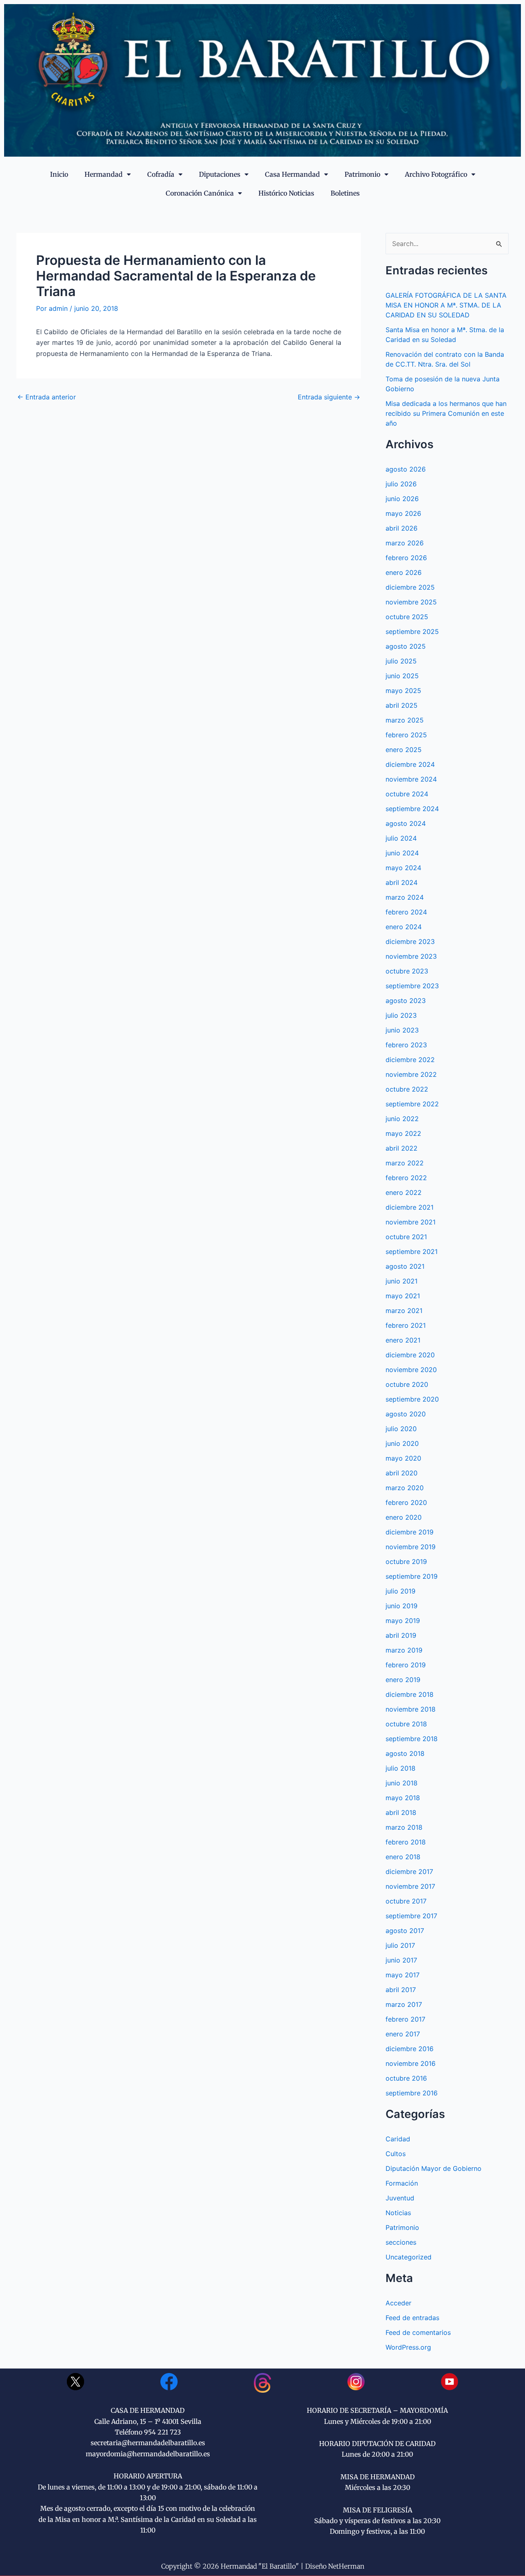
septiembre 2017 (411, 1916)
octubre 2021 (406, 1237)
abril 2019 (401, 1635)
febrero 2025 (406, 735)
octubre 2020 (407, 1384)
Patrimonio (362, 174)
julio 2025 (401, 661)
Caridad (398, 2139)
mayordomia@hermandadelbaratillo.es (148, 2454)
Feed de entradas (412, 2318)
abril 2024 (402, 882)
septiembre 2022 (412, 1104)
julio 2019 (401, 1591)
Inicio (59, 174)
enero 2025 (404, 750)
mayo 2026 (403, 513)
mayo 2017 (403, 1975)
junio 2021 (402, 1281)
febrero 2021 (406, 1325)
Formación (402, 2183)
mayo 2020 (403, 1458)
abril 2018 (401, 1812)
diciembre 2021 (410, 1207)
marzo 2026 (405, 543)
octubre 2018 (406, 1724)
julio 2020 (401, 1429)
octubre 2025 (407, 617)
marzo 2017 (404, 2004)
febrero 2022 (406, 1178)
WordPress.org (408, 2347)
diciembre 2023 (410, 941)
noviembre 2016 (411, 2063)
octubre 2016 (406, 2078)
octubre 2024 (407, 794)
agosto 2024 (406, 823)
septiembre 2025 (412, 631)
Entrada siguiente (329, 397)
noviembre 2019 (411, 1547)
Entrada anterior (47, 397)
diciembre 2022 (410, 1060)
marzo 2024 (405, 897)
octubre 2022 (407, 1089)
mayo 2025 (403, 691)
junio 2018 (402, 1783)
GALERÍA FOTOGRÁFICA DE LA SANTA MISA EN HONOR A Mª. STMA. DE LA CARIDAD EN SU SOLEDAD (446, 305)
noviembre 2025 (411, 602)
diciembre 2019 (410, 1532)
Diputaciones (220, 174)
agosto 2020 (406, 1414)
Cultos (396, 2154)
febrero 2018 (406, 1842)
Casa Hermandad (292, 174)
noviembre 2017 (410, 1886)
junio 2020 (402, 1443)
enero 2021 (403, 1340)
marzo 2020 (405, 1488)
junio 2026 (402, 499)
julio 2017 (400, 1945)
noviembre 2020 (411, 1370)
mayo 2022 (403, 1133)
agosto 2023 (406, 1001)
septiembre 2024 (412, 809)
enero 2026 (404, 572)
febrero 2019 (406, 1665)
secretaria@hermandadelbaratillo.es (148, 2443)
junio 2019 (402, 1606)
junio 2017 (401, 1960)
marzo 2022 (405, 1163)
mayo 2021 (403, 1296)
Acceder (398, 2303)
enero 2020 (404, 1517)
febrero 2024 (406, 912)
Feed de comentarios (418, 2332)
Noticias (398, 2213)
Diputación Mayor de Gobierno (434, 2168)
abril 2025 (402, 705)
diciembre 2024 (410, 764)
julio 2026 (401, 484)
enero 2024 (404, 927)
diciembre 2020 (410, 1355)
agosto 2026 (406, 469)
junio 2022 (402, 1119)
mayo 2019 (403, 1621)
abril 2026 (402, 528)
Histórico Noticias (286, 193)
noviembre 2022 (411, 1074)
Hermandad (104, 174)
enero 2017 (403, 2034)
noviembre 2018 (411, 1709)
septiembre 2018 (412, 1739)
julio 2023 (401, 1015)
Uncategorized (409, 2257)
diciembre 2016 (410, 2049)
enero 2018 (403, 1857)
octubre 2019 (406, 1562)
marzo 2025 (405, 720)
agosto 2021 (405, 1266)
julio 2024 (401, 838)
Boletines (345, 193)
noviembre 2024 (411, 779)
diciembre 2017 (409, 1872)
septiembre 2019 (412, 1576)
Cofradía (161, 174)
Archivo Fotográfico (436, 174)
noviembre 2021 (411, 1222)
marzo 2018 (404, 1827)
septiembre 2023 (412, 986)
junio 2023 (402, 1030)
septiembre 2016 (412, 2093)
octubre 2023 (407, 971)
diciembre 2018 (410, 1694)
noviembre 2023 (411, 956)
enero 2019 (403, 1680)
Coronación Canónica (200, 193)
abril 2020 (402, 1473)
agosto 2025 (406, 646)
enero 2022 (404, 1192)
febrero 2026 (406, 558)
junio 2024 (402, 853)
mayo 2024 (403, 868)
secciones (401, 2242)
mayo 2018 (403, 1798)
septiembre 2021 (412, 1252)
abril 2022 (402, 1148)
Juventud (400, 2198)
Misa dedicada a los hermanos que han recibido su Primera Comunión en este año (446, 413)
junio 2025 (402, 676)
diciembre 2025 (410, 587)
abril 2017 (401, 1990)
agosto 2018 (405, 1753)
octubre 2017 (406, 1901)
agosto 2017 (405, 1931)
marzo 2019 (404, 1650)
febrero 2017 (405, 2019)
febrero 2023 (406, 1045)
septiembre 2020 (412, 1399)
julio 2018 (401, 1768)
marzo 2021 (404, 1311)
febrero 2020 (406, 1502)
